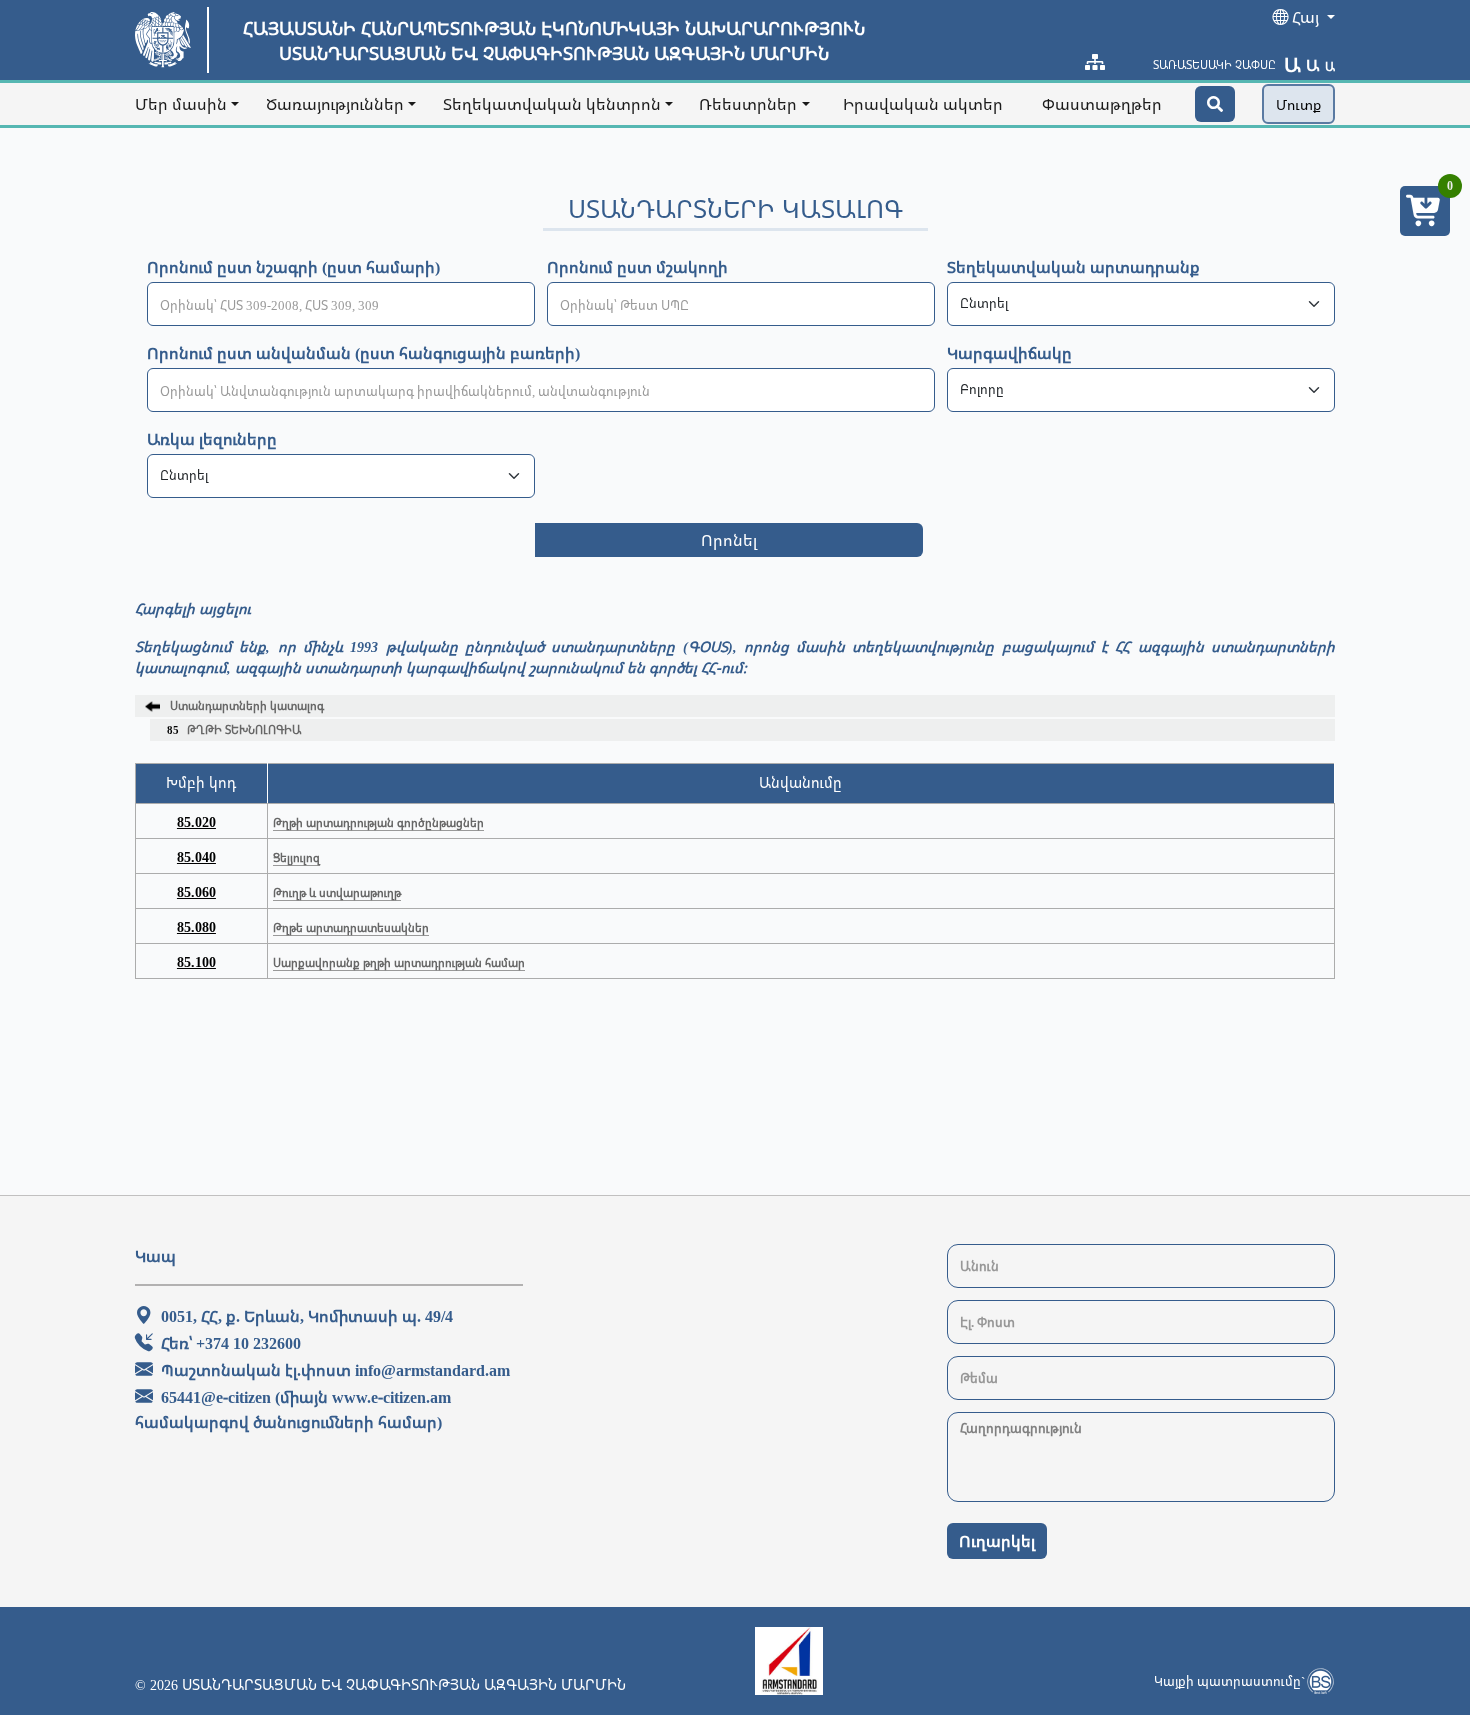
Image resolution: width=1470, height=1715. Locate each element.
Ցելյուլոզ (296, 857)
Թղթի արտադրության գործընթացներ (378, 822)
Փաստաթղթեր (1102, 104)
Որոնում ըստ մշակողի (637, 267)
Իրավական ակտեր (923, 104)
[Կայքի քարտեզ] (1095, 62)
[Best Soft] (1320, 1681)
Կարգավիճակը (1009, 353)
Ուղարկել (997, 1541)
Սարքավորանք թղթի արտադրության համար (399, 962)
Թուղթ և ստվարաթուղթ (337, 892)
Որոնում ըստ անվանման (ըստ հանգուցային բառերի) (363, 353)
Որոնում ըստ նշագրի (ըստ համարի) (293, 267)
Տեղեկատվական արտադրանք (1073, 267)
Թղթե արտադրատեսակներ (351, 927)
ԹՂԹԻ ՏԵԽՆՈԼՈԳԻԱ (234, 729)
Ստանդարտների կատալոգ (247, 705)
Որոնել (729, 540)
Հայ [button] (1305, 17)
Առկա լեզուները (212, 439)
